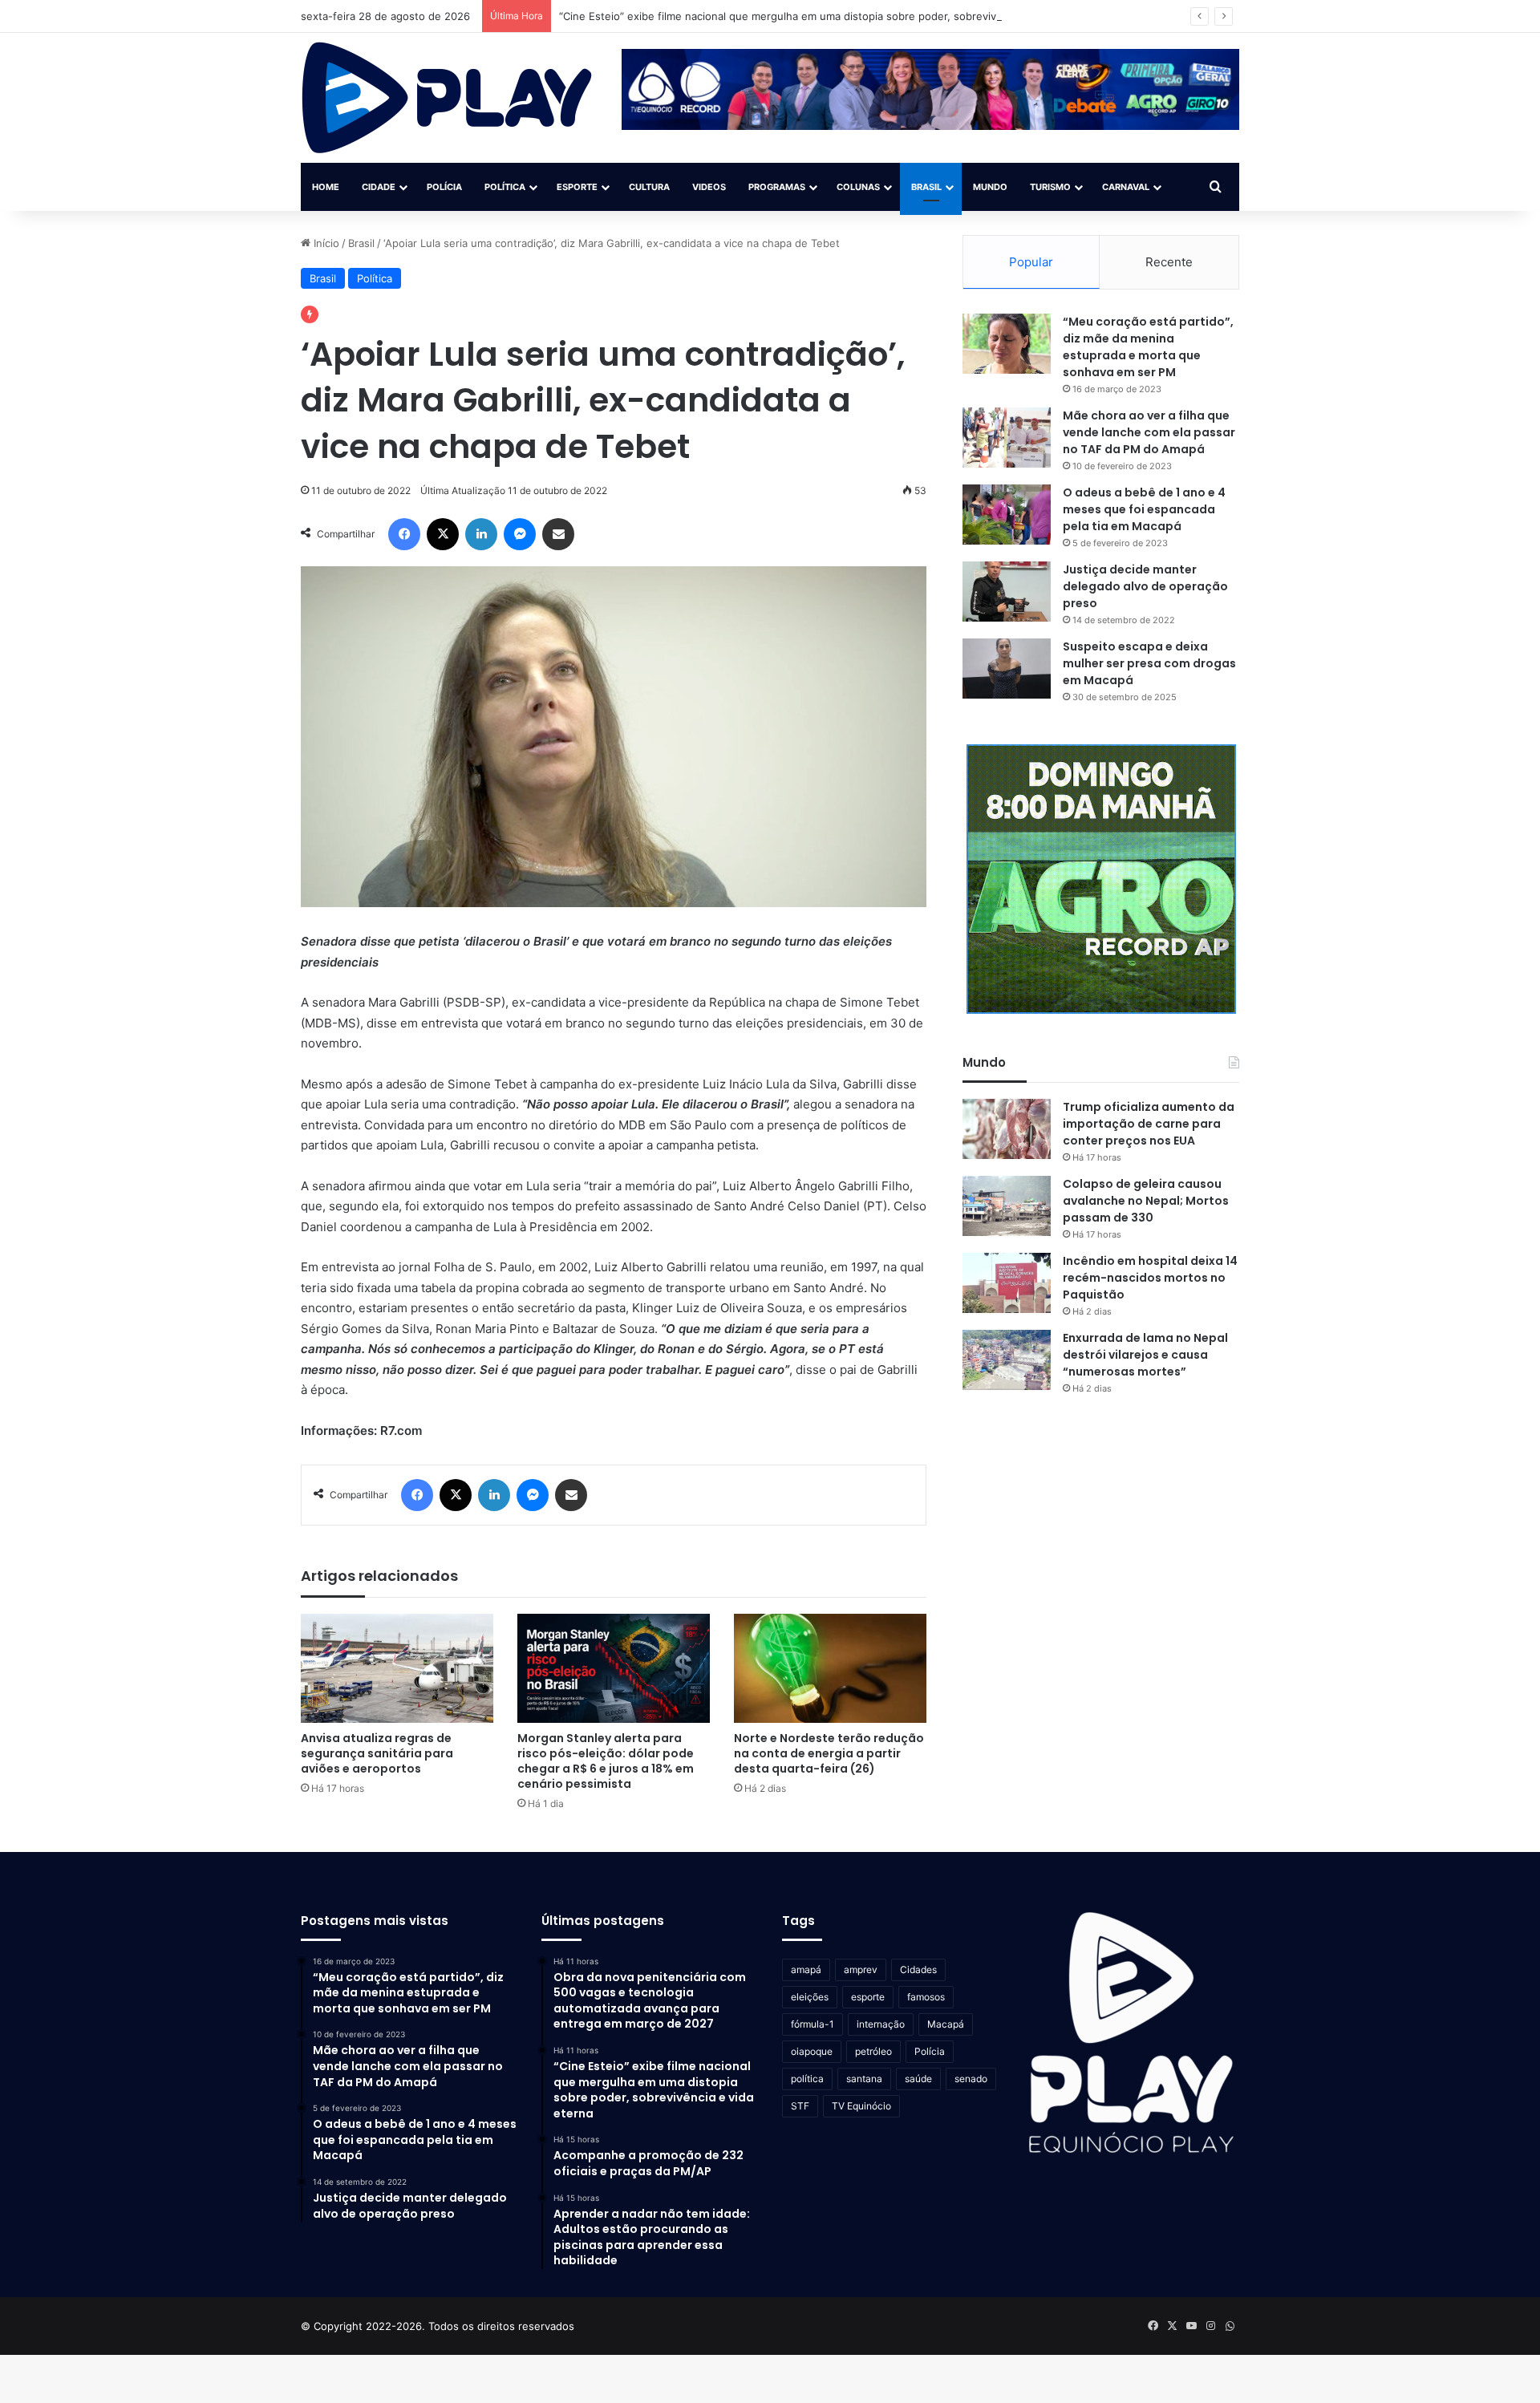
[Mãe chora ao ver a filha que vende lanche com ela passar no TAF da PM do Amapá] (1007, 438)
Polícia (444, 187)
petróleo (873, 2051)
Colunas (858, 187)
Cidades (918, 1969)
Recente (1169, 262)
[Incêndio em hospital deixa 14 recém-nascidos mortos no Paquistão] (1007, 1283)
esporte (868, 1997)
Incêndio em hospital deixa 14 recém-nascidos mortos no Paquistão (1150, 1278)
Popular (1031, 262)
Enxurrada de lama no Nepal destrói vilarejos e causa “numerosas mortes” (1145, 1355)
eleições (810, 1997)
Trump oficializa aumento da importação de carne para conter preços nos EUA (1149, 1124)
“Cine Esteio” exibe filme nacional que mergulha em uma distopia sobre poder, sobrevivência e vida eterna (825, 16)
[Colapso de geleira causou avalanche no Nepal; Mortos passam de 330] (1007, 1206)
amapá (806, 1969)
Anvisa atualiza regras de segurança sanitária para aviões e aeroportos (377, 1753)
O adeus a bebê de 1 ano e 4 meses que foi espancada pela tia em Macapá (1144, 509)
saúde (918, 2079)
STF (800, 2106)
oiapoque (812, 2051)
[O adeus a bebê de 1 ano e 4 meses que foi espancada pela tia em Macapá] (1007, 515)
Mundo (990, 187)
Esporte (577, 187)
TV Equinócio (861, 2106)
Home (326, 187)
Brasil (926, 187)
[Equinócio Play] (447, 98)
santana (864, 2079)
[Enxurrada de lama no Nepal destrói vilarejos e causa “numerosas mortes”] (1007, 1360)
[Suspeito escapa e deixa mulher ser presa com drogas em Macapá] (1007, 669)
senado (971, 2079)
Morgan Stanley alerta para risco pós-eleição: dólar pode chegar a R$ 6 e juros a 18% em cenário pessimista (606, 1761)
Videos (709, 187)
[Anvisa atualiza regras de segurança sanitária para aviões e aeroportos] (397, 1668)
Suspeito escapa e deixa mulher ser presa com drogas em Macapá (1149, 663)
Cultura (649, 187)
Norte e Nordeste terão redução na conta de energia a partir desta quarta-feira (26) (829, 1753)
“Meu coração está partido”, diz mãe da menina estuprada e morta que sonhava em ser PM (1148, 347)
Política (505, 187)
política (807, 2079)
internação (881, 2024)
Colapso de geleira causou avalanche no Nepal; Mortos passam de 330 (1146, 1201)
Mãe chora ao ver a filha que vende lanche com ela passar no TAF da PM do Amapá (1149, 432)
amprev (861, 1969)
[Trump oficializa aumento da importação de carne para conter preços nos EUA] (1007, 1129)
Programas (777, 187)
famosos (926, 1997)
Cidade (379, 187)
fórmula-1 (813, 2024)
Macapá (946, 2024)
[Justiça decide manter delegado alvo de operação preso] (1007, 592)
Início (325, 243)
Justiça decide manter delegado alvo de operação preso (1145, 586)
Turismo (1050, 187)
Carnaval (1126, 187)
